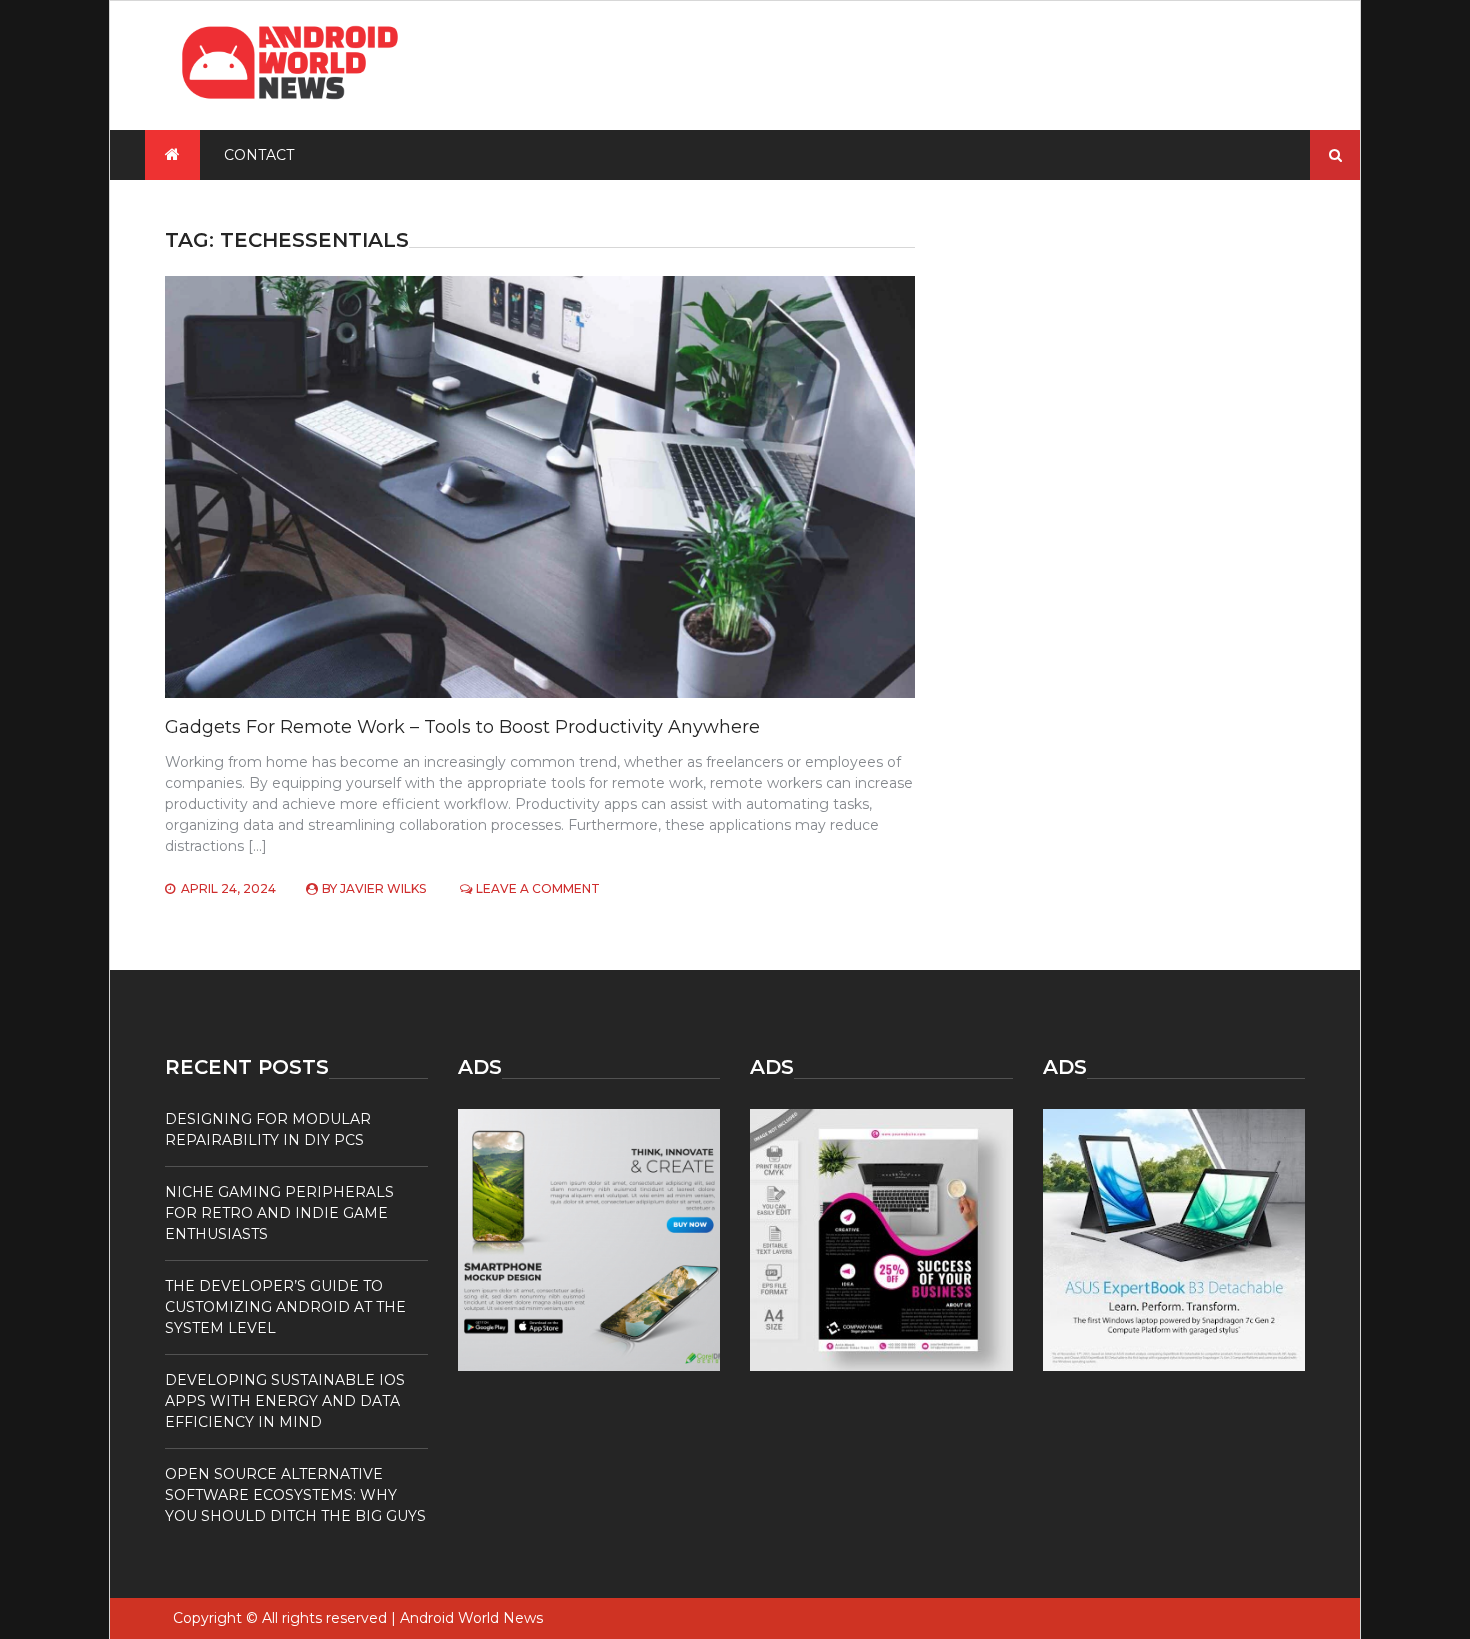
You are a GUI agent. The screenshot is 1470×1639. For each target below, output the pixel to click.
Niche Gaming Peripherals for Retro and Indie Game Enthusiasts (279, 1213)
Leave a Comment (538, 888)
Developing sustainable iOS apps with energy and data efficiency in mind (285, 1401)
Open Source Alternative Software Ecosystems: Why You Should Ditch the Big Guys (295, 1495)
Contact (259, 155)
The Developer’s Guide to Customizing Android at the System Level (285, 1307)
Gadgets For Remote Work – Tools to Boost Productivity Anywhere (462, 727)
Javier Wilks (383, 888)
